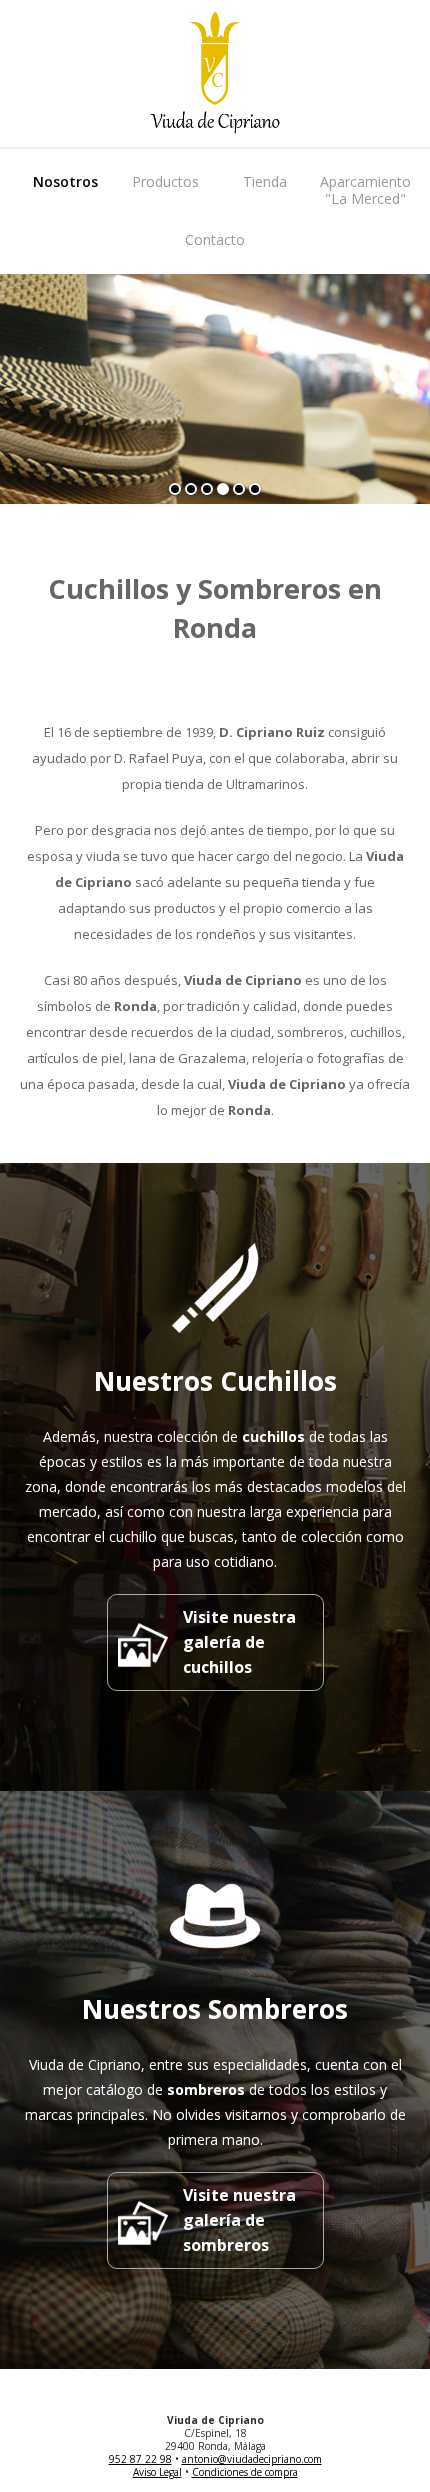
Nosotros (65, 181)
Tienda (265, 181)
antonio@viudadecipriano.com (252, 2459)
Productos (165, 181)
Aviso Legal (157, 2472)
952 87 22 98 (140, 2459)
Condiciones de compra (245, 2472)
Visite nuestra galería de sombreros (239, 2220)
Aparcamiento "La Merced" (365, 190)
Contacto (215, 239)
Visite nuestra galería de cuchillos (239, 1642)
